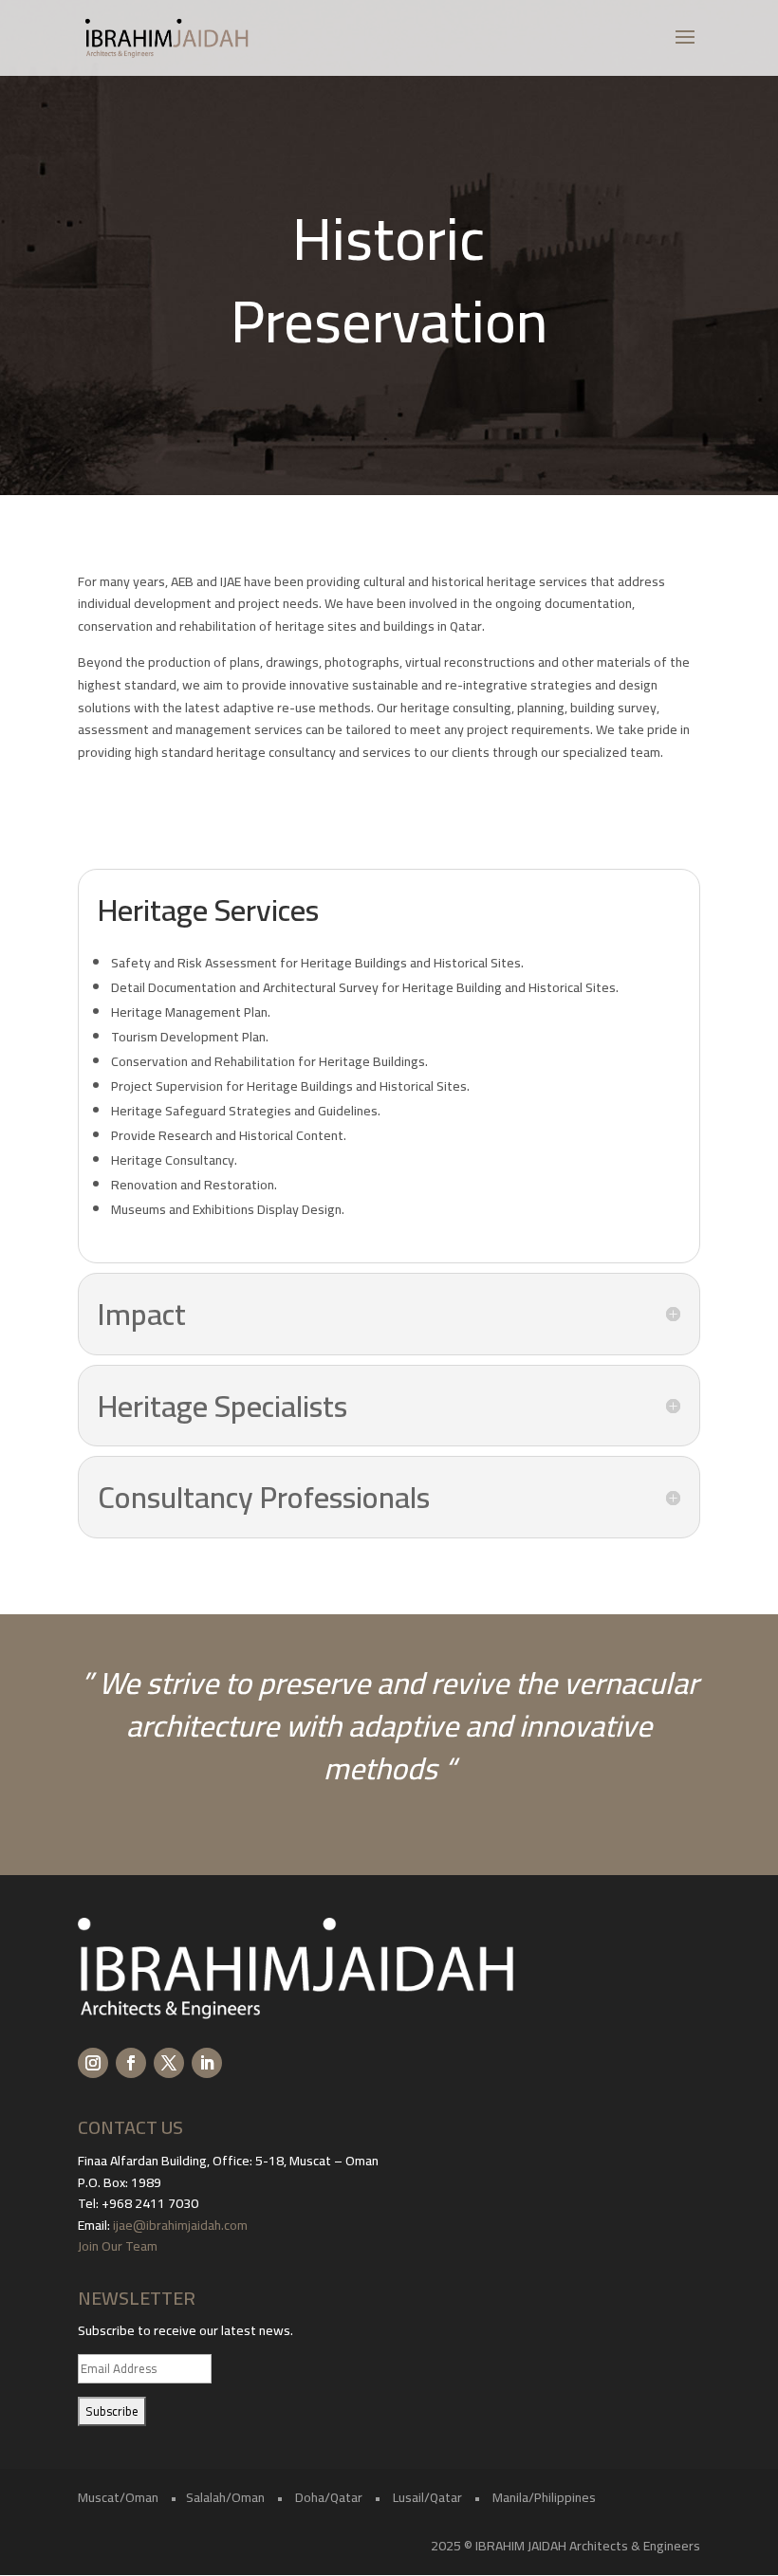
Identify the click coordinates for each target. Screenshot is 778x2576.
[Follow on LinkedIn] (207, 2063)
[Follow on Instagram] (93, 2063)
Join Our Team (119, 2246)
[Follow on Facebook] (131, 2063)
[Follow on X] (169, 2063)
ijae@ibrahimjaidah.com (180, 2225)
